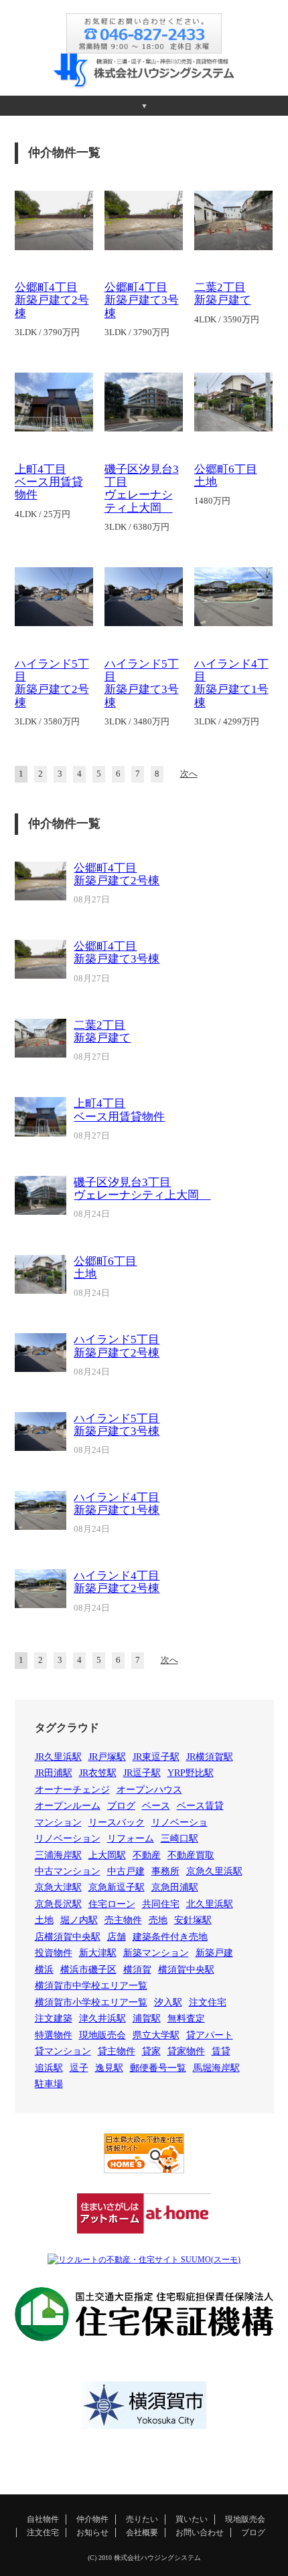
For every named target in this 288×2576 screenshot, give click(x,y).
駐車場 (49, 2084)
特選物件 (54, 2035)
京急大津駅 (58, 1887)
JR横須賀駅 (210, 1757)
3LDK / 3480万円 (137, 722)
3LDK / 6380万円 (137, 527)
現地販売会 (102, 2035)
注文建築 (54, 2018)
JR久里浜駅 (58, 1757)
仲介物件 (92, 2519)
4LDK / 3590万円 (227, 320)
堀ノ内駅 (79, 1920)
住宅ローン (112, 1904)
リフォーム (131, 1839)
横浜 (44, 1970)
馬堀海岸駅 (216, 2068)
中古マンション (68, 1871)
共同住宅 (161, 1904)
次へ (189, 774)
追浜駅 (49, 2068)
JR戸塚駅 (107, 1757)
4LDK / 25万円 (43, 514)
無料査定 (186, 2018)
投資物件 (54, 1953)
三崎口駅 (179, 1839)
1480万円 (212, 501)
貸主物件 (117, 2051)
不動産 (147, 1855)
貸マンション (63, 2051)
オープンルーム (68, 1806)
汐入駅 (168, 2002)
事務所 (165, 1871)
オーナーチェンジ (72, 1790)
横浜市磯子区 (88, 1970)
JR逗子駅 (142, 1773)
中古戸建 (126, 1871)
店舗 (117, 1937)
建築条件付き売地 (170, 1937)
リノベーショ (179, 1822)
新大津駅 (98, 1953)
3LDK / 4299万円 (227, 722)
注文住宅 (208, 2002)
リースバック (117, 1822)
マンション (58, 1822)
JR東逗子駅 (156, 1757)
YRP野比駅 (191, 1773)
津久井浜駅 (102, 2018)
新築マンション (156, 1953)
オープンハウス (149, 1790)
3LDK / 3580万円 (47, 722)
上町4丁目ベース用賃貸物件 (49, 482)
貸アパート (210, 2035)
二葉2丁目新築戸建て (223, 294)
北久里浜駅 (210, 1904)
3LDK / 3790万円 (47, 332)
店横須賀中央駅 (68, 1937)
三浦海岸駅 (58, 1855)
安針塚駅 (193, 1920)
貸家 (151, 2051)
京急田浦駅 (175, 1887)
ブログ (121, 1806)
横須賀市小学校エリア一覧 (91, 2002)
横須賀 (137, 1970)
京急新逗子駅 (117, 1887)
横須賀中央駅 (186, 1970)
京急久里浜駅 (214, 1871)
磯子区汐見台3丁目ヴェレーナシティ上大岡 (142, 489)
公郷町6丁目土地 (105, 1268)
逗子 (79, 2068)
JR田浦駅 (54, 1773)
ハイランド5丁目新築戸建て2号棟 (52, 683)
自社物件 (43, 2519)
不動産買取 (191, 1855)
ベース (156, 1806)
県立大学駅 (156, 2035)
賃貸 (221, 2051)
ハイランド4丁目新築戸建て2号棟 (117, 1582)
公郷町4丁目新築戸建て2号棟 (52, 300)
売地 (158, 1920)
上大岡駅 (107, 1855)
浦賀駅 (147, 2018)
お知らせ (92, 2533)
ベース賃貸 (200, 1806)
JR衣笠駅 (98, 1773)
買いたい (192, 2519)
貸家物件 (186, 2051)
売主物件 (123, 1920)
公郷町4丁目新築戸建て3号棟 (142, 300)
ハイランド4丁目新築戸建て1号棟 (231, 683)
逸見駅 (109, 2068)
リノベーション (68, 1839)
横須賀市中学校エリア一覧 (91, 1986)
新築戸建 (214, 1953)
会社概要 (142, 2533)
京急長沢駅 (58, 1904)
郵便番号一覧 (158, 2068)
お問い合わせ (200, 2533)
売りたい (142, 2519)
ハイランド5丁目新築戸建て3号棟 (142, 683)
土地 (44, 1920)
